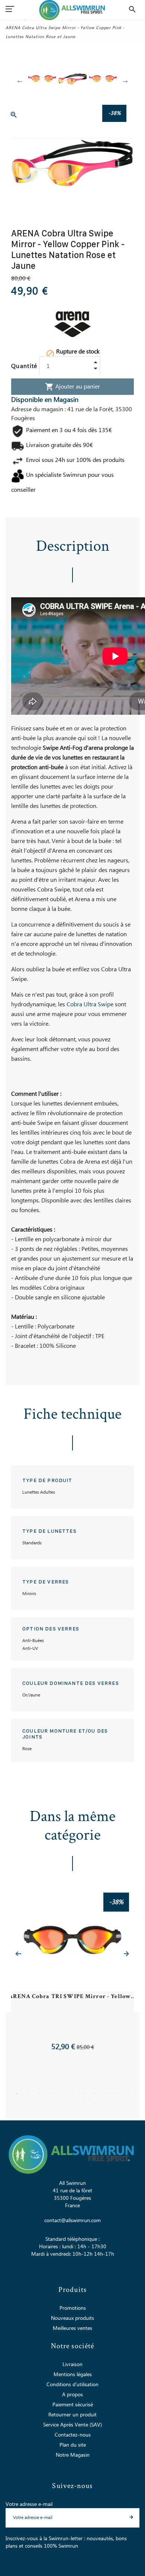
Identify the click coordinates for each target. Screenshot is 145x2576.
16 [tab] (95, 2104)
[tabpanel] (72, 1973)
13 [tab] (61, 2104)
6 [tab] (72, 2094)
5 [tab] (61, 2094)
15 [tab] (84, 2104)
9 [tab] (106, 2094)
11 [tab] (128, 2094)
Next (125, 80)
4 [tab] (50, 2094)
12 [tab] (50, 2104)
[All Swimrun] (73, 10)
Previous (20, 80)
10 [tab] (117, 2094)
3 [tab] (39, 2094)
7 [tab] (84, 2094)
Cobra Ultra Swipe (90, 1004)
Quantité (24, 366)
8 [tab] (95, 2094)
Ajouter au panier (72, 387)
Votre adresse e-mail (29, 2504)
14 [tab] (72, 2104)
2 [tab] (28, 2094)
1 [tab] (17, 2094)
